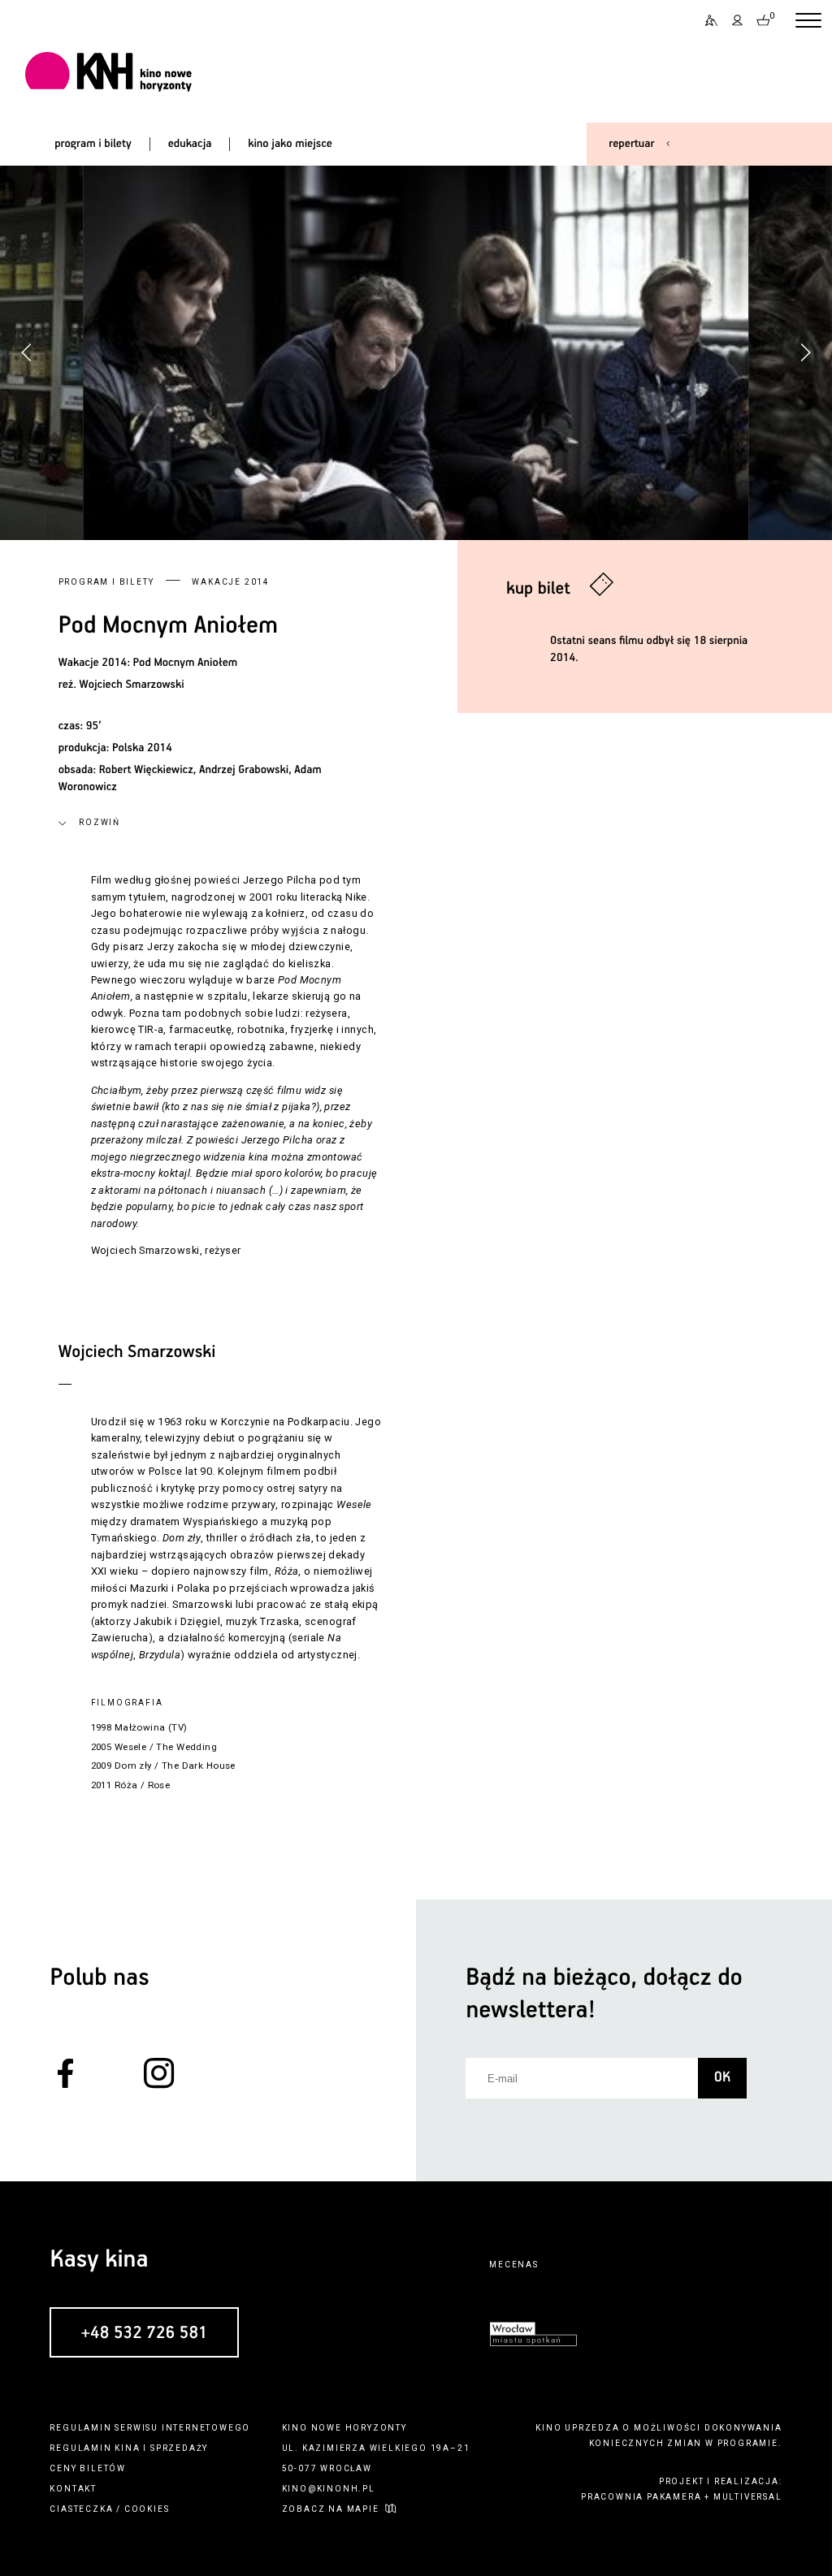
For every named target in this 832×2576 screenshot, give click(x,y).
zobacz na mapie (331, 2509)
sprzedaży (179, 2448)
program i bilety (93, 144)
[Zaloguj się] (738, 21)
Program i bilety (106, 582)
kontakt (73, 2489)
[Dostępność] (706, 21)
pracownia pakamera (641, 2497)
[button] (805, 352)
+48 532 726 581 (144, 2333)
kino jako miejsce (290, 144)
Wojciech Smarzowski (132, 685)
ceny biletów (88, 2468)
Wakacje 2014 (231, 582)
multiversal (748, 2497)
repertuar (631, 144)
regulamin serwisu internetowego (150, 2428)
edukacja (190, 144)
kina (127, 2448)
